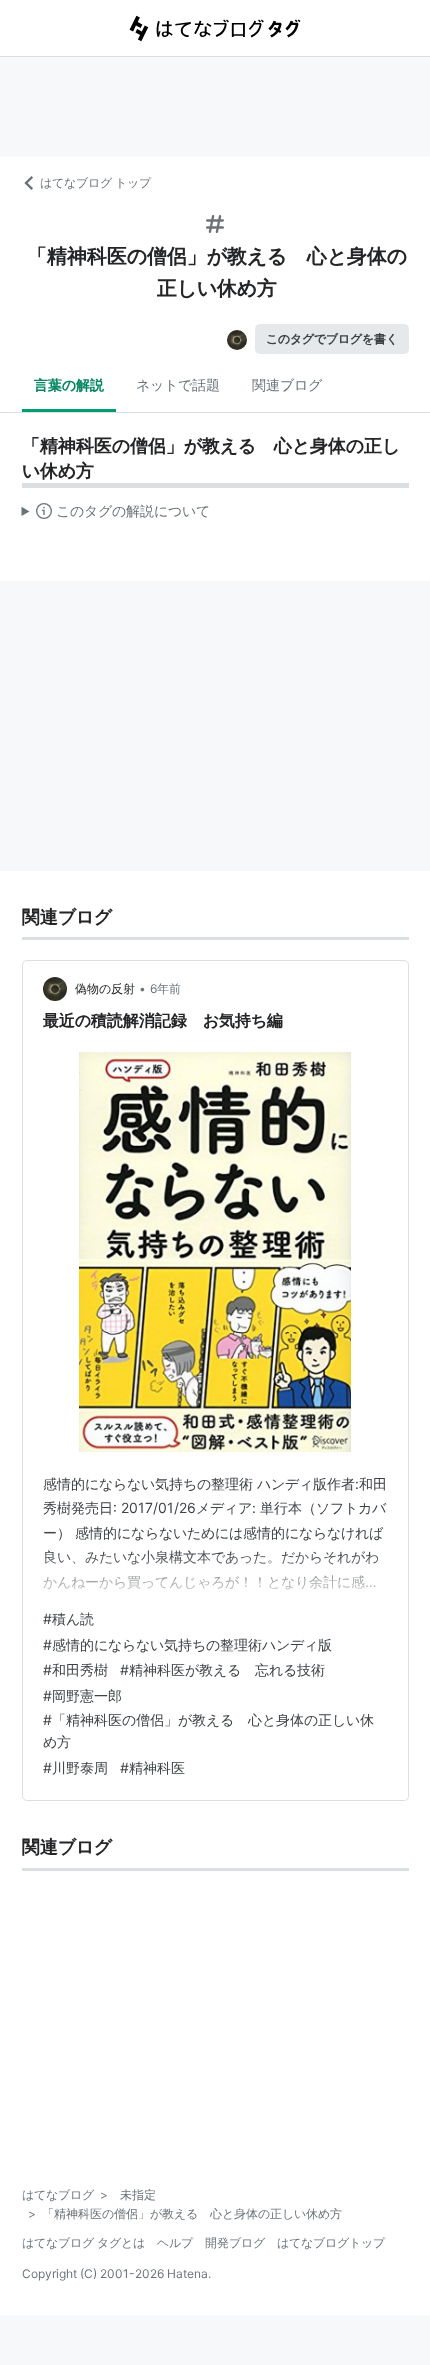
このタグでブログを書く (332, 338)
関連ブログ (287, 384)
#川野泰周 (75, 1767)
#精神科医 (152, 1767)
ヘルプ (175, 2242)
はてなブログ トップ (95, 182)
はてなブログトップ (331, 2242)
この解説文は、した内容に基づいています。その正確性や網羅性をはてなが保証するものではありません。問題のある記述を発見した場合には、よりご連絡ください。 (116, 515)
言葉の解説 (69, 384)
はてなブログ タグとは (83, 2242)
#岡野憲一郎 (82, 1695)
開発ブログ (235, 2242)
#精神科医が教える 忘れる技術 (222, 1669)
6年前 (165, 988)
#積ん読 (68, 1618)
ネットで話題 (178, 384)
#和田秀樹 (75, 1669)
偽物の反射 (105, 988)
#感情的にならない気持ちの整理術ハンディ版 (187, 1644)
